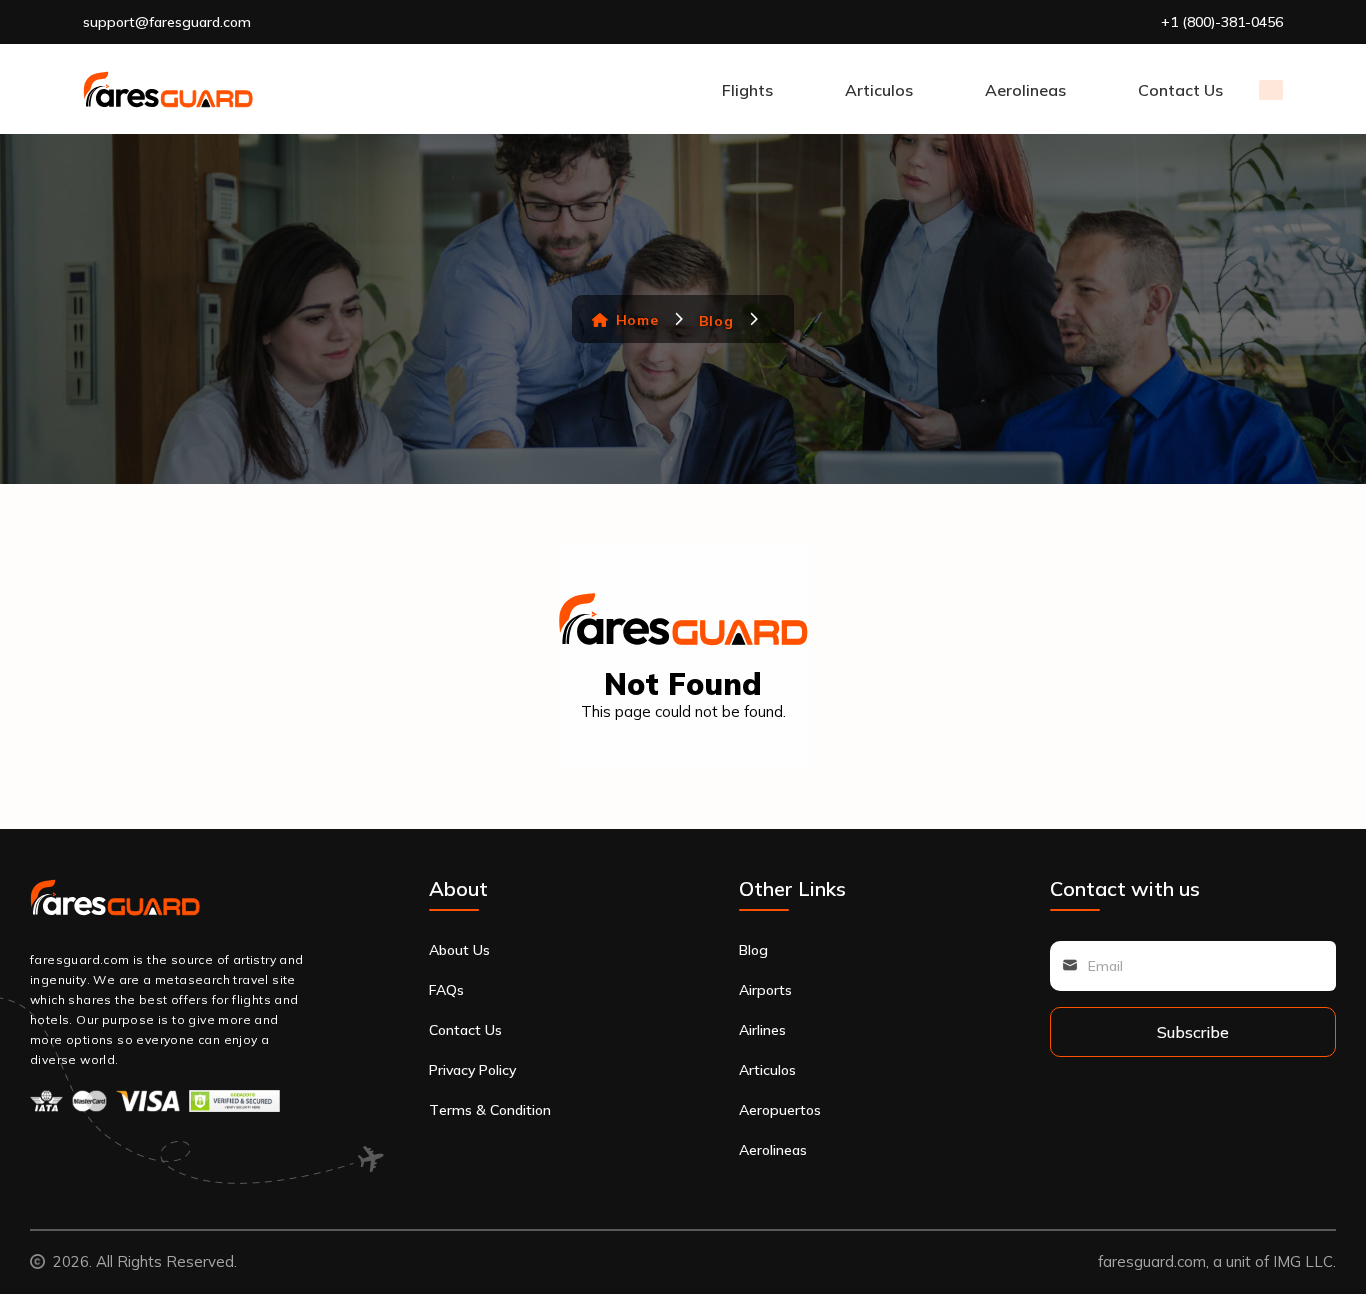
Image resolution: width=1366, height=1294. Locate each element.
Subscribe (1193, 1032)
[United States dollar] (1271, 90)
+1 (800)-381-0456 (1222, 22)
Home (637, 320)
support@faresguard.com (167, 22)
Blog (716, 320)
